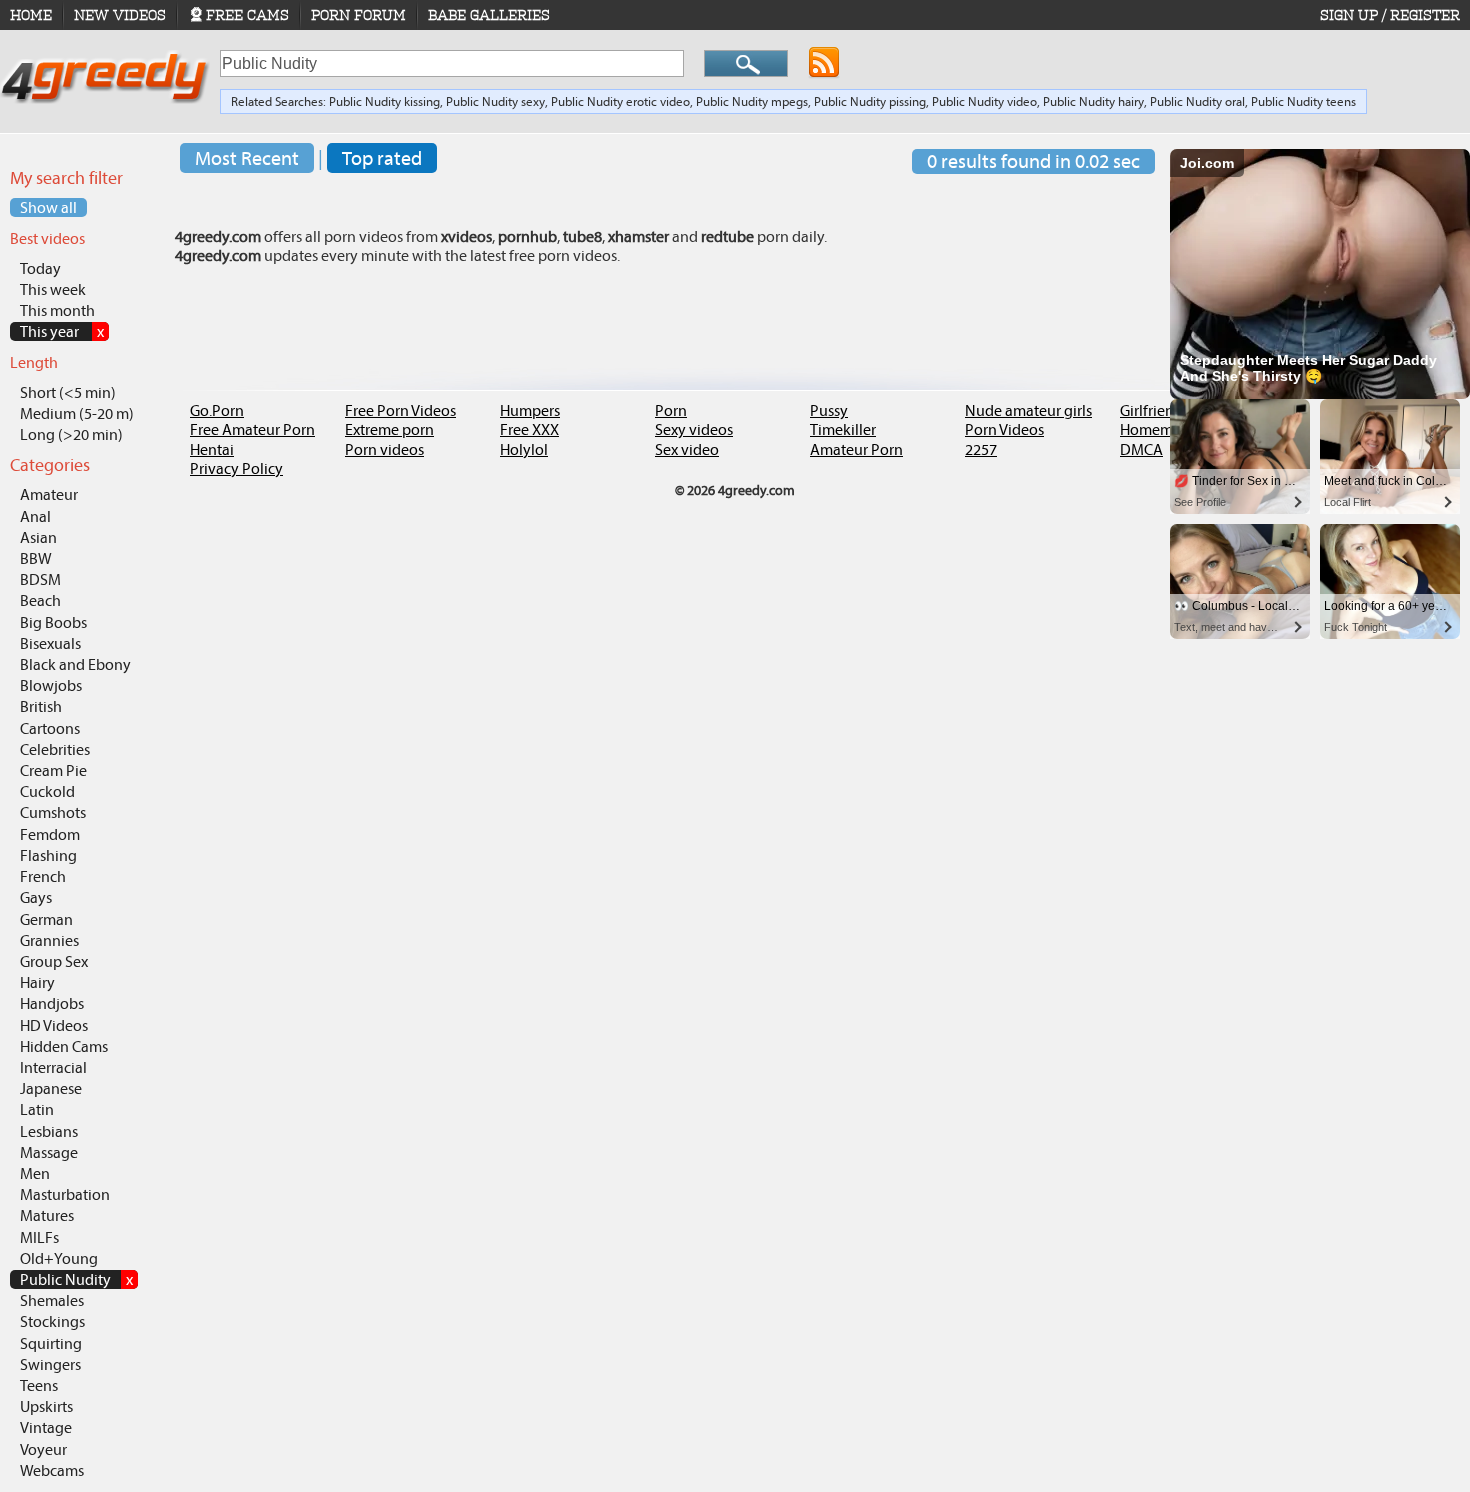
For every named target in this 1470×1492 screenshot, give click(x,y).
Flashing (48, 855)
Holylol (524, 449)
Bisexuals (50, 643)
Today (40, 268)
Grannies (49, 940)
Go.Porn (217, 410)
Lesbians (49, 1131)
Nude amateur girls (1028, 410)
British (41, 706)
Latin (37, 1109)
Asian (38, 537)
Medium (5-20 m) (77, 413)
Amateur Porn (856, 449)
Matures (47, 1215)
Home (31, 15)
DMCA (1141, 449)
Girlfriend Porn (1169, 410)
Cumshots (53, 812)
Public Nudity (76, 1279)
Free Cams (247, 15)
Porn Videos (1004, 429)
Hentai (212, 449)
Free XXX (529, 429)
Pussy (829, 410)
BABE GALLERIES (489, 15)
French (43, 876)
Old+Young (59, 1258)
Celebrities (55, 749)
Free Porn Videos (400, 410)
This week (53, 289)
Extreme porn (389, 429)
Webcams (52, 1470)
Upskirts (46, 1406)
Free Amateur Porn (252, 429)
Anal (35, 516)
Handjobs (52, 1003)
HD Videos (54, 1025)
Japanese (51, 1088)
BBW (36, 558)
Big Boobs (53, 622)
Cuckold (47, 791)
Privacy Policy (236, 468)
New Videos (120, 15)
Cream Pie (53, 770)
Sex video (687, 449)
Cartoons (50, 728)
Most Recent (247, 158)
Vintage (46, 1427)
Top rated (382, 158)
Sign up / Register (1390, 15)
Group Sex (54, 961)
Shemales (52, 1300)
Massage (49, 1152)
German (46, 919)
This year (62, 331)
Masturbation (65, 1194)
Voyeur (43, 1449)
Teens (39, 1385)
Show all (48, 207)
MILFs (39, 1237)
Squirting (51, 1343)
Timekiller (843, 429)
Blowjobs (51, 685)
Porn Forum (358, 15)
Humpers (530, 410)
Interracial (53, 1067)
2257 (981, 449)
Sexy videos (694, 429)
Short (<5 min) (68, 392)
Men (35, 1173)
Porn (671, 410)
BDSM (40, 579)
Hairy (37, 982)
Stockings (52, 1321)
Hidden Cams (64, 1046)
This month (57, 310)
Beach (40, 600)
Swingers (50, 1364)
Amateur (49, 494)
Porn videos (384, 449)
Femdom (50, 834)
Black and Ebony (75, 664)
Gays (36, 897)
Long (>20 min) (71, 434)
